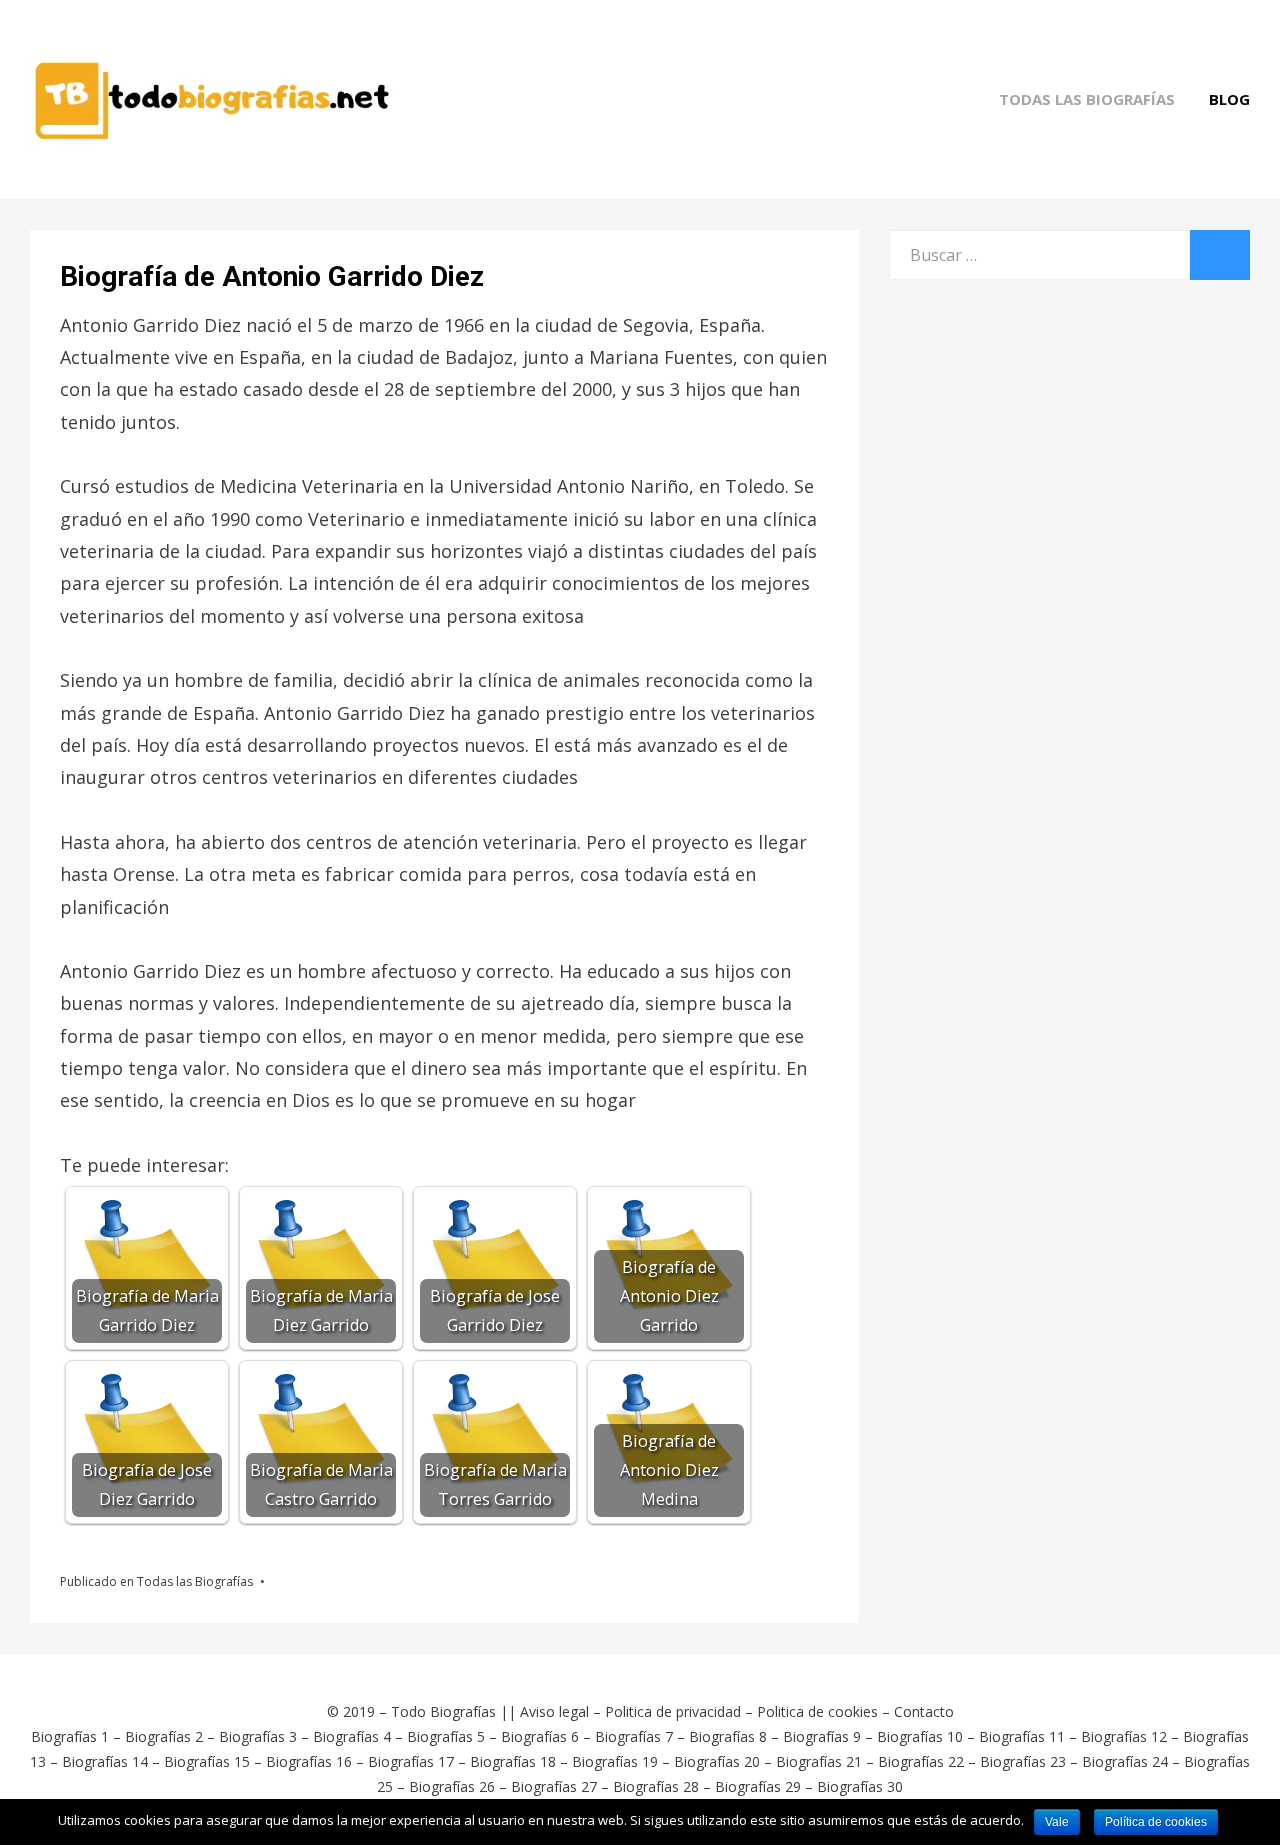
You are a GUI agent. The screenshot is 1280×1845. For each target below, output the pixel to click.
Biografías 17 (411, 1761)
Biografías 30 (860, 1786)
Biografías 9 (822, 1736)
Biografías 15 (207, 1761)
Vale (1057, 1822)
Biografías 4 (352, 1736)
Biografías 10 (920, 1736)
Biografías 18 (513, 1761)
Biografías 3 (258, 1736)
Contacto (924, 1711)
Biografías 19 (615, 1761)
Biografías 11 (1022, 1736)
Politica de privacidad (673, 1711)
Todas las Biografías (1087, 99)
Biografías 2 (164, 1736)
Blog (1229, 99)
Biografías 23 (1023, 1761)
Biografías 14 (105, 1761)
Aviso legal (554, 1711)
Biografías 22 (921, 1761)
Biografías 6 (540, 1736)
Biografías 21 (819, 1761)
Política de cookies (1156, 1822)
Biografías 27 (554, 1786)
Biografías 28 (656, 1786)
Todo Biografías (443, 1711)
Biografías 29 (758, 1786)
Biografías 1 (70, 1736)
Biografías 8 (728, 1736)
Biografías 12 (1124, 1736)
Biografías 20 (717, 1761)
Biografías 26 (452, 1786)
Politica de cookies (817, 1711)
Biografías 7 (634, 1736)
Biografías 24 (1125, 1761)
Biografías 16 (309, 1761)
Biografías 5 (446, 1736)
